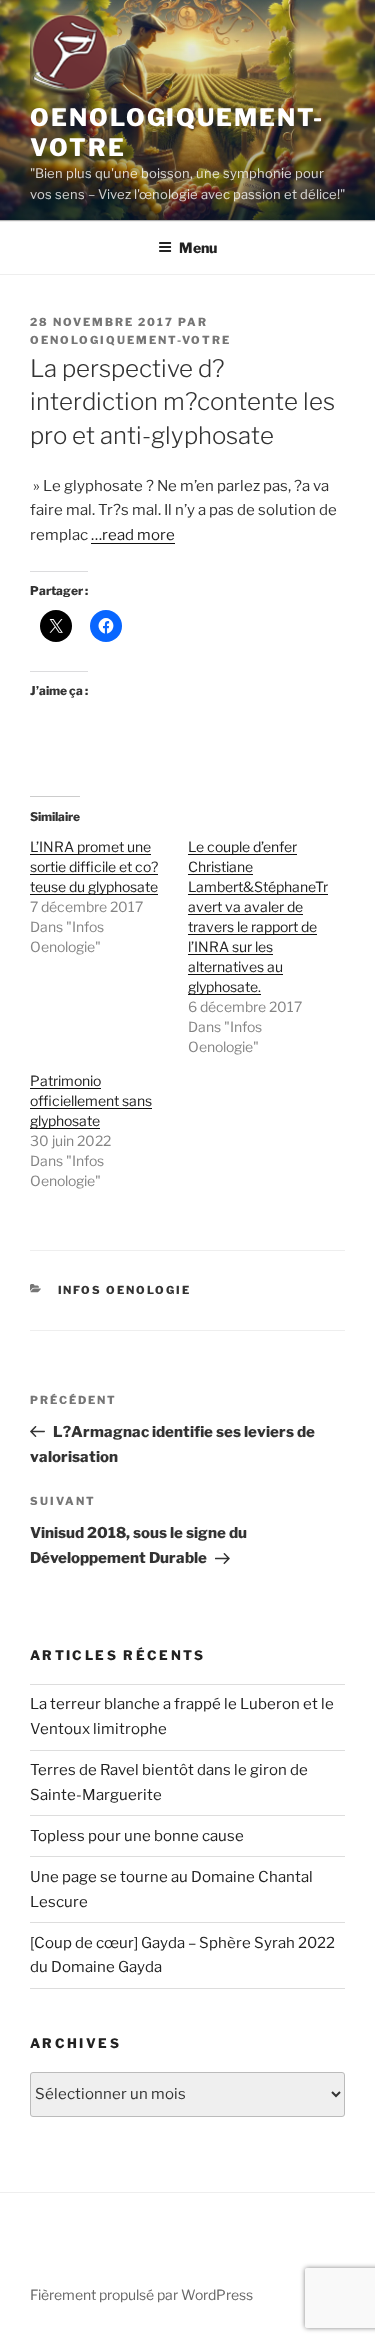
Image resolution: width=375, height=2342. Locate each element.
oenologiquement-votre (130, 340)
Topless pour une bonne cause (137, 1836)
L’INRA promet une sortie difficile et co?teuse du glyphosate (94, 866)
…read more (133, 535)
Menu (198, 247)
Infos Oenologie (125, 1290)
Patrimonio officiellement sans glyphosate (91, 1100)
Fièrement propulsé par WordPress (141, 2294)
